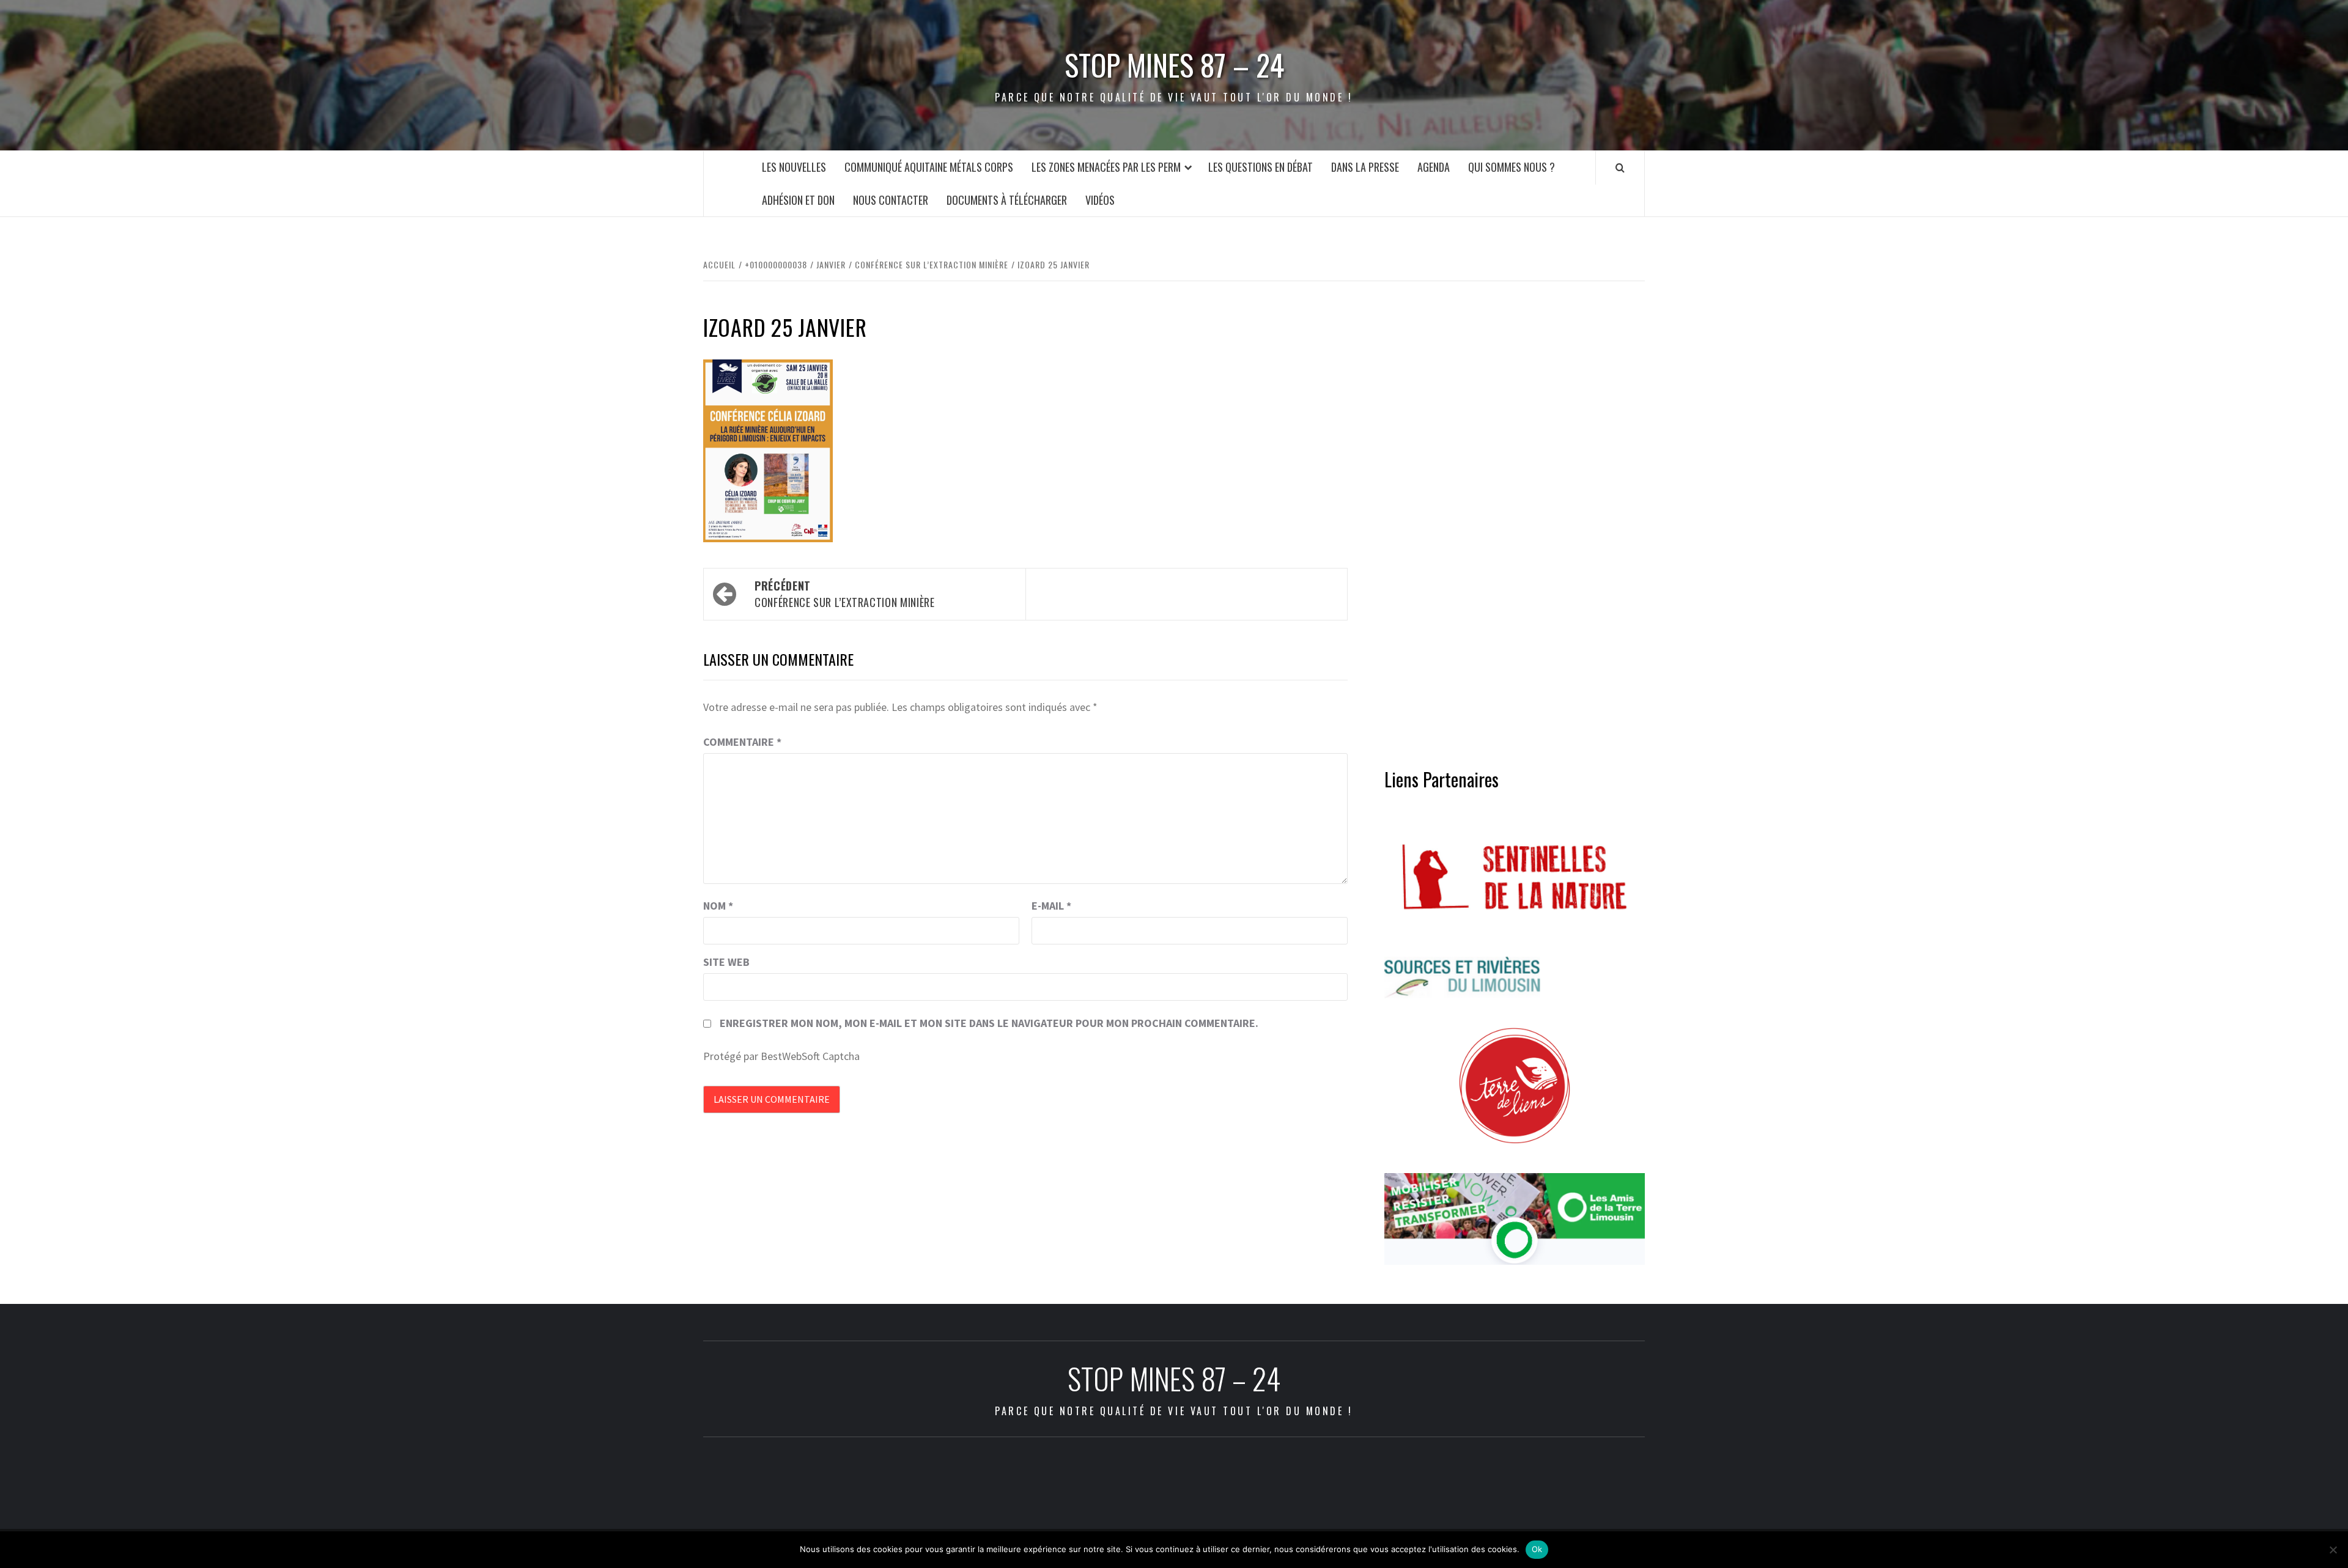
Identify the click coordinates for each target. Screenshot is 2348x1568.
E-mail (1051, 906)
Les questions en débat (1261, 167)
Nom (718, 906)
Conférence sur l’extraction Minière (844, 594)
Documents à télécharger (1007, 200)
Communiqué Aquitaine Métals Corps (929, 167)
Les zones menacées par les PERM (1106, 167)
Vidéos (1100, 200)
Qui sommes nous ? (1512, 167)
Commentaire (742, 742)
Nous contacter (891, 200)
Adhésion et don (798, 200)
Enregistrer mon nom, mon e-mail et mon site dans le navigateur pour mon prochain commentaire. (989, 1023)
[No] (2333, 1550)
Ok (1537, 1549)
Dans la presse (1365, 167)
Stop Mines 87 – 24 (1174, 65)
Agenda (1434, 167)
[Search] (1620, 167)
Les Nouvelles (794, 167)
